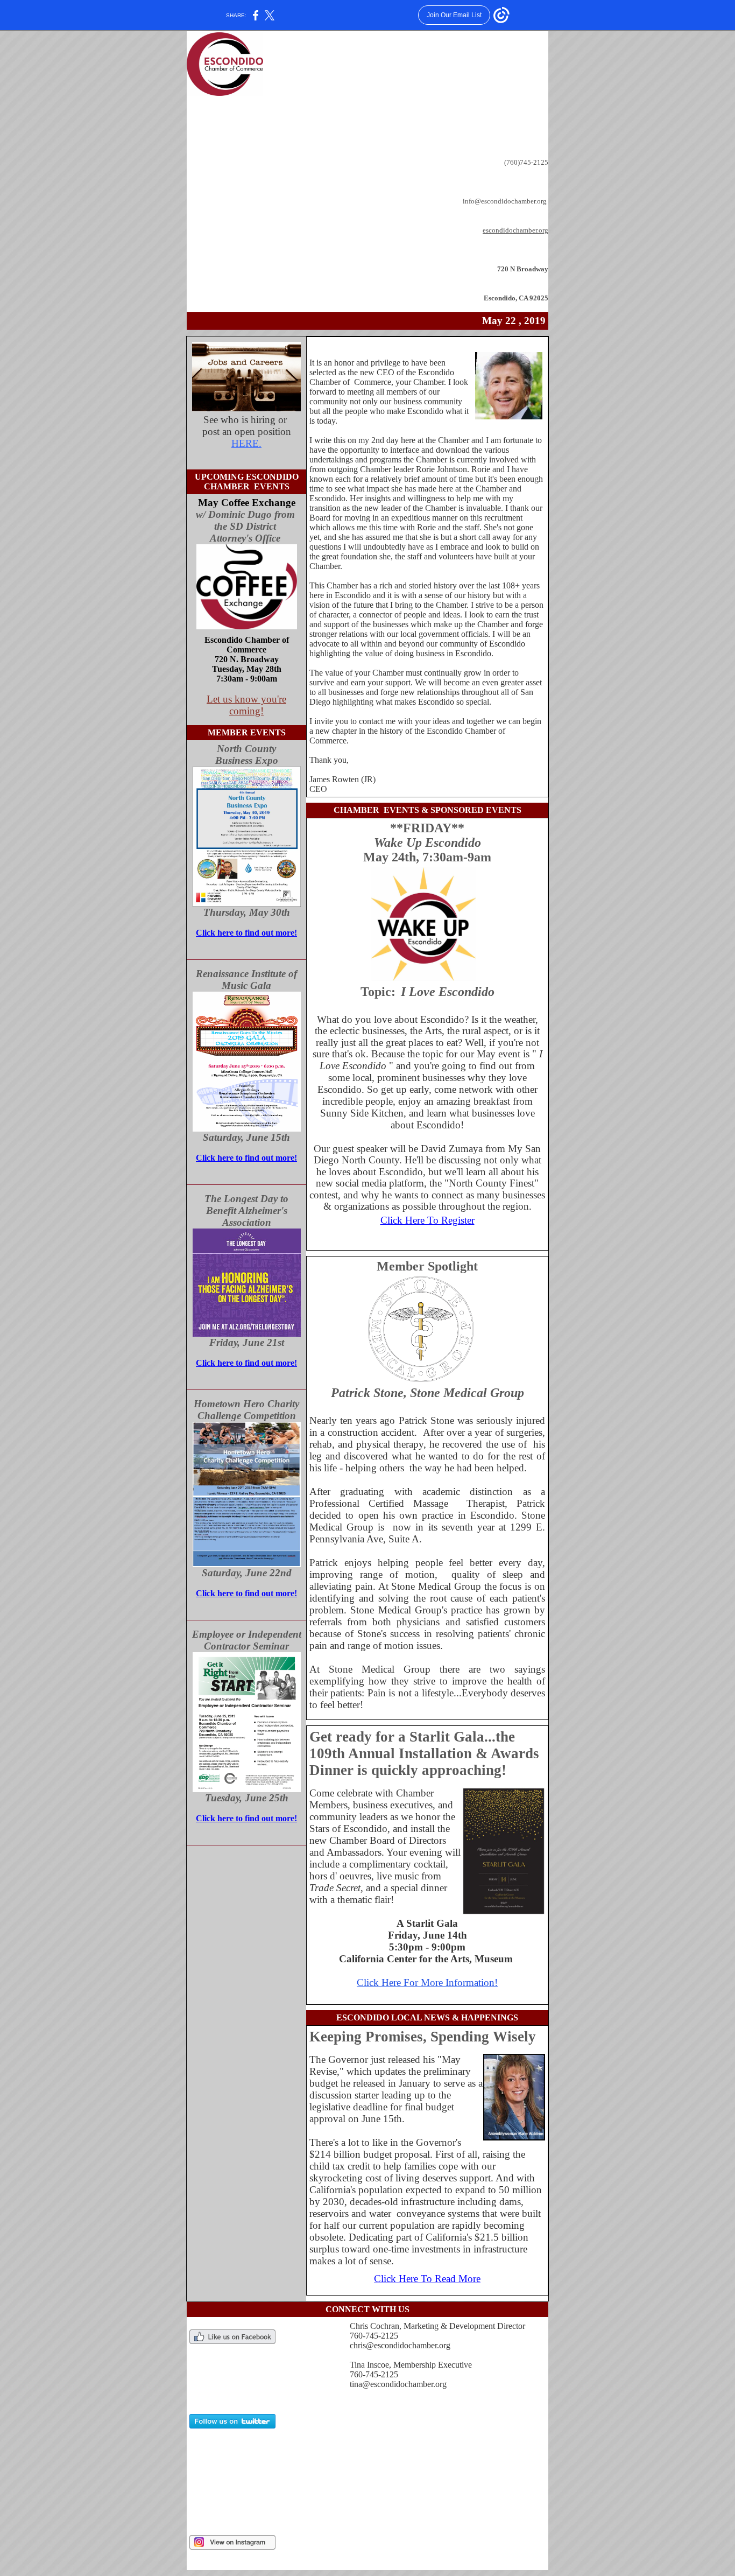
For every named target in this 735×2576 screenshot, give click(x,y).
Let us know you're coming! (246, 705)
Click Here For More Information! (427, 1982)
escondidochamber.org (515, 230)
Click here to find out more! (246, 933)
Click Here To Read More (427, 2279)
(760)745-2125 (526, 162)
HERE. (246, 443)
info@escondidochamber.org (506, 201)
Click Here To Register (427, 1220)
